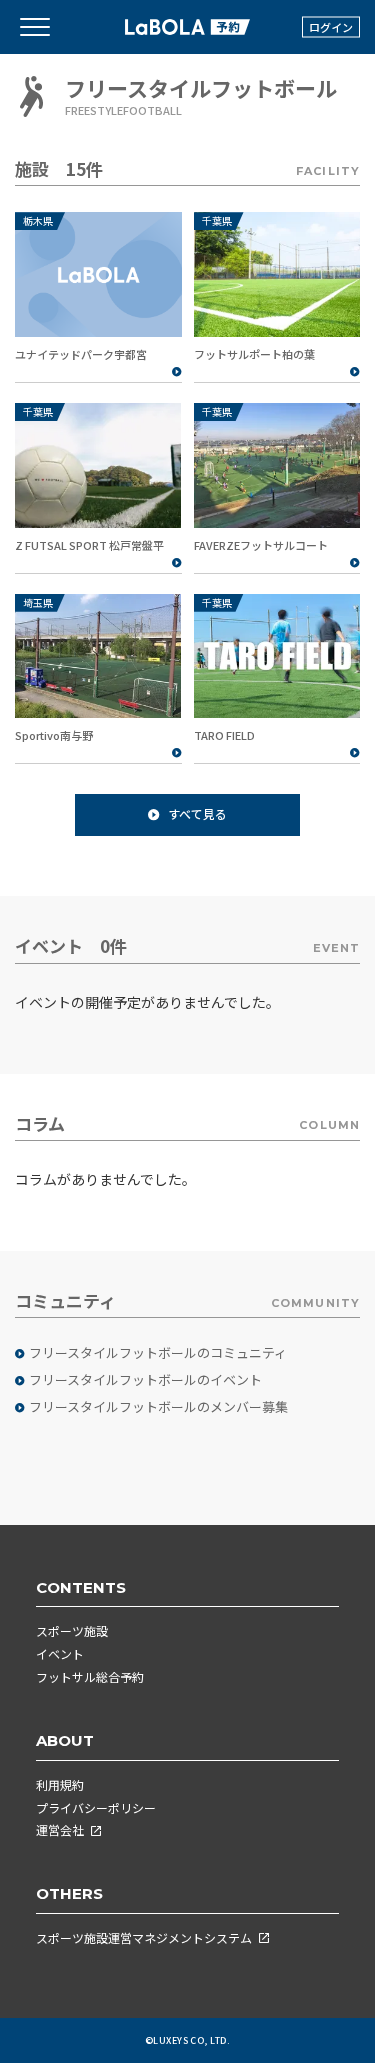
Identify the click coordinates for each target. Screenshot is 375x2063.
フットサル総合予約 (90, 1676)
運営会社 (60, 1829)
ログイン (331, 27)
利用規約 (60, 1784)
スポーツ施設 (72, 1630)
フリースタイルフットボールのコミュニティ (158, 1353)
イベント (60, 1653)
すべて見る (197, 813)
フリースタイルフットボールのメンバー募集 (158, 1407)
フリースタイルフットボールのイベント (145, 1380)
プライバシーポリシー (96, 1807)
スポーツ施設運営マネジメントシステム (144, 1937)
